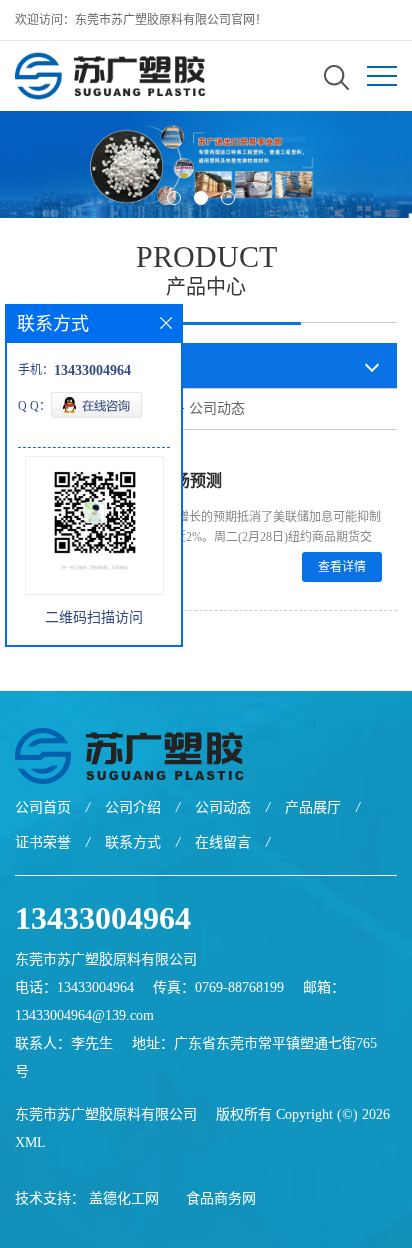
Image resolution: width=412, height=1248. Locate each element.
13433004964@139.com (84, 1015)
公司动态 (217, 408)
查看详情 (342, 567)
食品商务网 (221, 1198)
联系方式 (133, 842)
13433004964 (103, 918)
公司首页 (43, 807)
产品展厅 (313, 807)
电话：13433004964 (74, 987)
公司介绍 (133, 807)
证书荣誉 (43, 842)
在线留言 (223, 842)
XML (30, 1142)
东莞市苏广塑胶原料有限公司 (106, 1114)
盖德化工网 (124, 1198)
